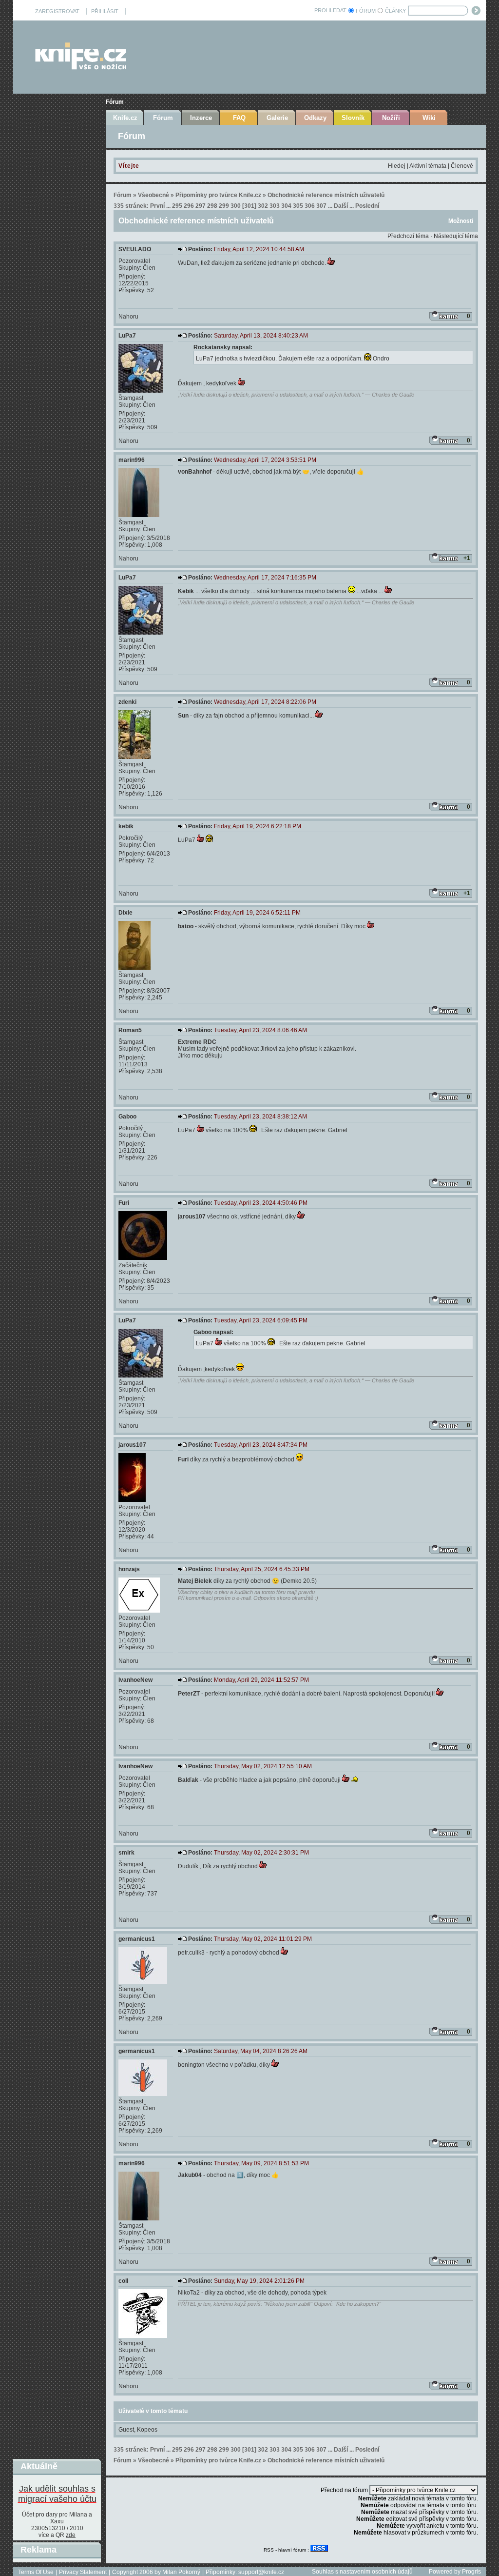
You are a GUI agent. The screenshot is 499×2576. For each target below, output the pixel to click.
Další (341, 206)
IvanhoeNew (135, 1680)
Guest (126, 2430)
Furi (124, 1203)
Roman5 (130, 1030)
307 (321, 206)
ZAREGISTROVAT (57, 11)
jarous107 (132, 1445)
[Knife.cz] (81, 67)
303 (275, 206)
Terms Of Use (36, 2572)
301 (249, 206)
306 (310, 206)
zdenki (127, 702)
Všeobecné (154, 195)
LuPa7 (127, 336)
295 (177, 206)
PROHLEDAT (330, 10)
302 (263, 206)
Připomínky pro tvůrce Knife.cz (218, 195)
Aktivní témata (428, 166)
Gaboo (127, 1117)
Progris (471, 2572)
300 (236, 206)
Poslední (367, 206)
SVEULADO (135, 249)
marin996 (132, 460)
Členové (462, 166)
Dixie (125, 913)
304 (286, 206)
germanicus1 (137, 1939)
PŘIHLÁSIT (105, 11)
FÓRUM (366, 11)
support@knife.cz (261, 2572)
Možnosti (461, 221)
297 (201, 206)
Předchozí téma (408, 236)
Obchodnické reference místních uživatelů (326, 195)
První (157, 206)
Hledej (397, 166)
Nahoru (128, 317)
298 (212, 206)
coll (123, 2281)
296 (189, 206)
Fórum (115, 102)
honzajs (129, 1569)
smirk (126, 1853)
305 (298, 206)
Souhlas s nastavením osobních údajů (362, 2572)
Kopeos (147, 2430)
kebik (126, 826)
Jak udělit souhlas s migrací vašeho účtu (57, 2494)
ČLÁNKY (395, 11)
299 (224, 206)
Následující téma (456, 236)
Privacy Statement (83, 2572)
